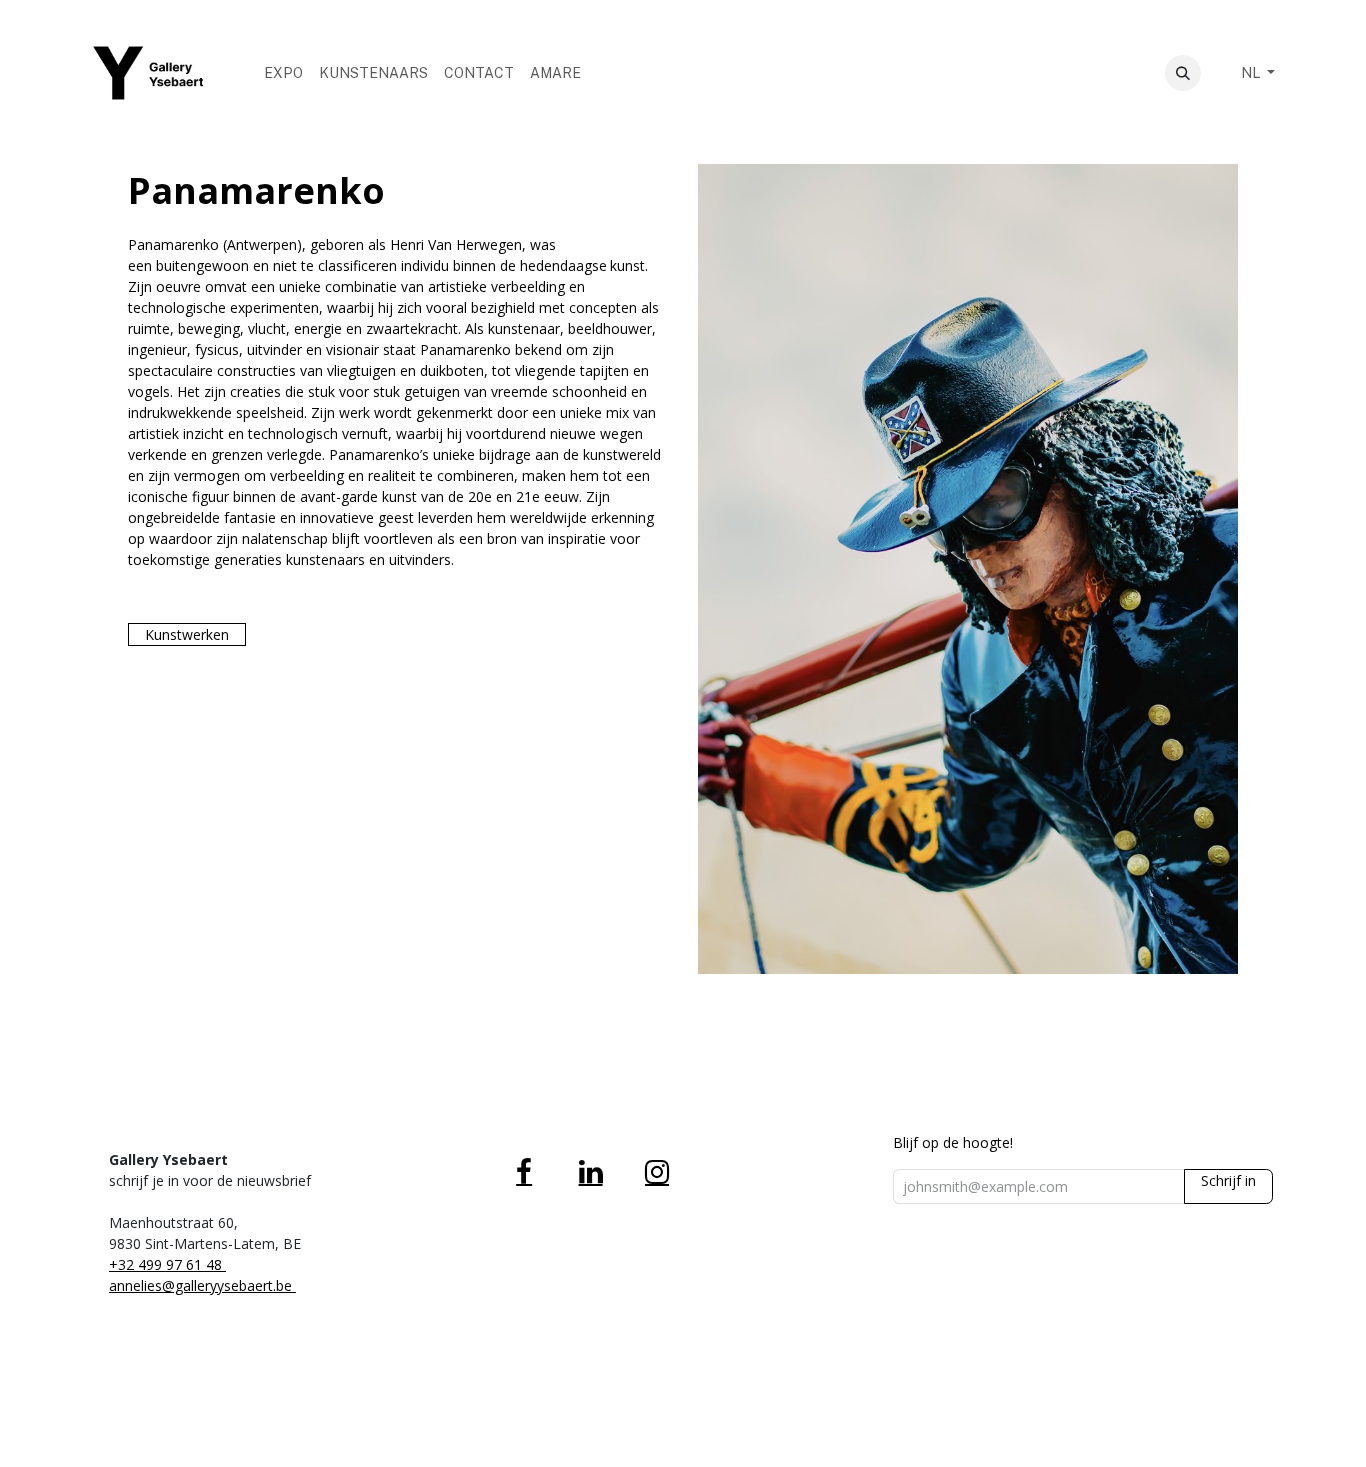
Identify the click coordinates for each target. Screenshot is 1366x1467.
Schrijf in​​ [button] (1228, 1180)
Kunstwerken (187, 634)
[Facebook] (524, 1172)
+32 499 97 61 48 (167, 1264)
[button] (1183, 73)
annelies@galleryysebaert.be (202, 1285)
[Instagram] (657, 1172)
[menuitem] (283, 73)
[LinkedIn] (591, 1172)
